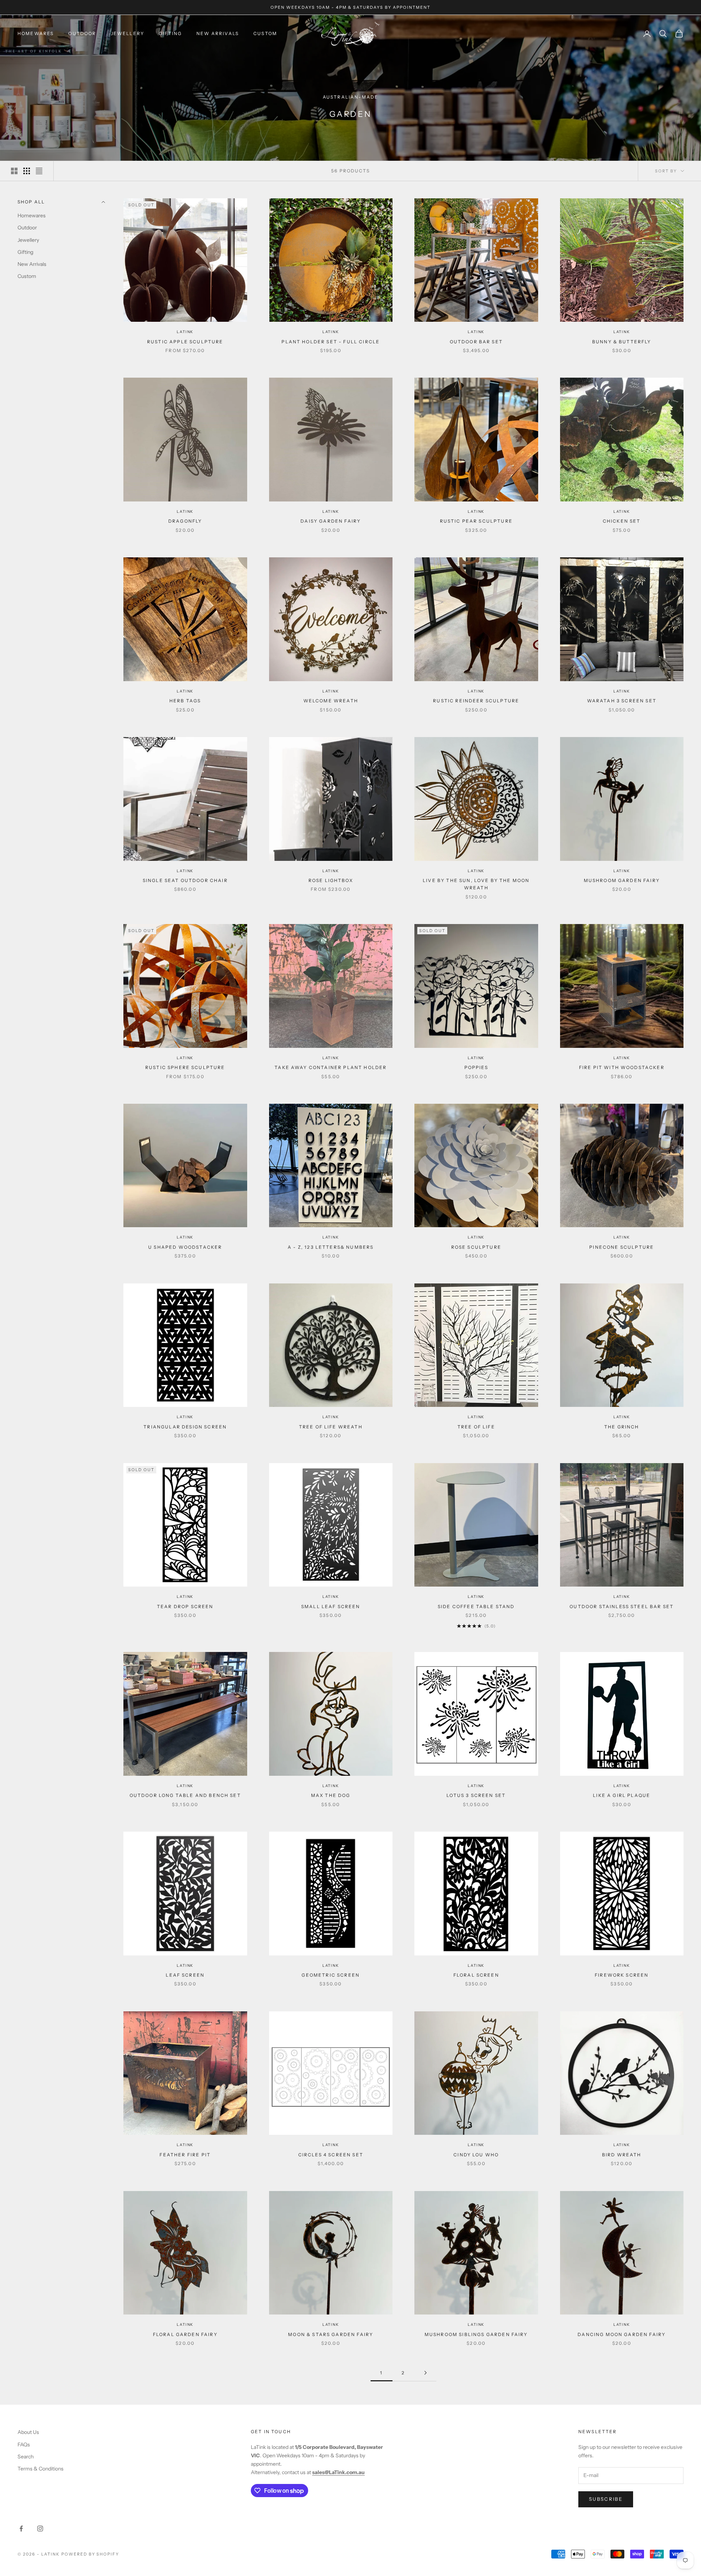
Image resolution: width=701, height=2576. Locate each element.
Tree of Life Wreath (331, 1427)
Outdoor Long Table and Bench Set (185, 1795)
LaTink (185, 332)
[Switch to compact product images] (39, 171)
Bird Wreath (622, 2155)
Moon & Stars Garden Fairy (331, 2334)
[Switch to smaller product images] (27, 171)
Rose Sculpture (476, 1247)
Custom (265, 33)
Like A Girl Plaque (622, 1795)
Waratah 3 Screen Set (622, 701)
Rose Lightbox (331, 880)
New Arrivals (218, 33)
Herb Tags (185, 701)
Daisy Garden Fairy (331, 521)
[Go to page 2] (425, 2373)
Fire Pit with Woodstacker (622, 1067)
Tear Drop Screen (185, 1606)
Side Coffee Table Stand (476, 1606)
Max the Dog (331, 1795)
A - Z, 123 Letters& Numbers (331, 1247)
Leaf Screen (185, 1975)
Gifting (170, 33)
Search (26, 2457)
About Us (28, 2432)
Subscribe (606, 2499)
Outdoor (82, 33)
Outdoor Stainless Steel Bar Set (622, 1606)
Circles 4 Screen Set (331, 2155)
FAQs (24, 2445)
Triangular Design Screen (185, 1427)
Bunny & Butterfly (622, 342)
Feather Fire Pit (185, 2155)
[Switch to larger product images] (14, 171)
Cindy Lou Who (476, 2155)
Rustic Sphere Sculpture (185, 1067)
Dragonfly (185, 521)
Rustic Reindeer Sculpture (476, 701)
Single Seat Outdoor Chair (185, 880)
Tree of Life (476, 1427)
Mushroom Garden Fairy (622, 880)
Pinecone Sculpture (622, 1247)
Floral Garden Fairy (185, 2334)
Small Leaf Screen (331, 1606)
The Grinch (622, 1427)
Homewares (36, 33)
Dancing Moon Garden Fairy (622, 2334)
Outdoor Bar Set (476, 342)
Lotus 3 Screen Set (476, 1795)
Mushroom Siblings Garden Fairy (476, 2334)
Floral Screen (476, 1975)
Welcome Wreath (331, 701)
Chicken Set (622, 521)
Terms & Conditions (41, 2469)
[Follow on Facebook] (21, 2529)
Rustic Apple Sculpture (185, 342)
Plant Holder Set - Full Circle (331, 342)
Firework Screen (622, 1975)
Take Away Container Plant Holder (331, 1067)
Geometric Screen (331, 1975)
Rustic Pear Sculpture (476, 521)
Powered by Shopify (90, 2554)
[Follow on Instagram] (40, 2529)
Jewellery (128, 33)
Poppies (476, 1067)
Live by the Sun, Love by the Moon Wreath (476, 884)
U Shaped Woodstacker (185, 1247)
